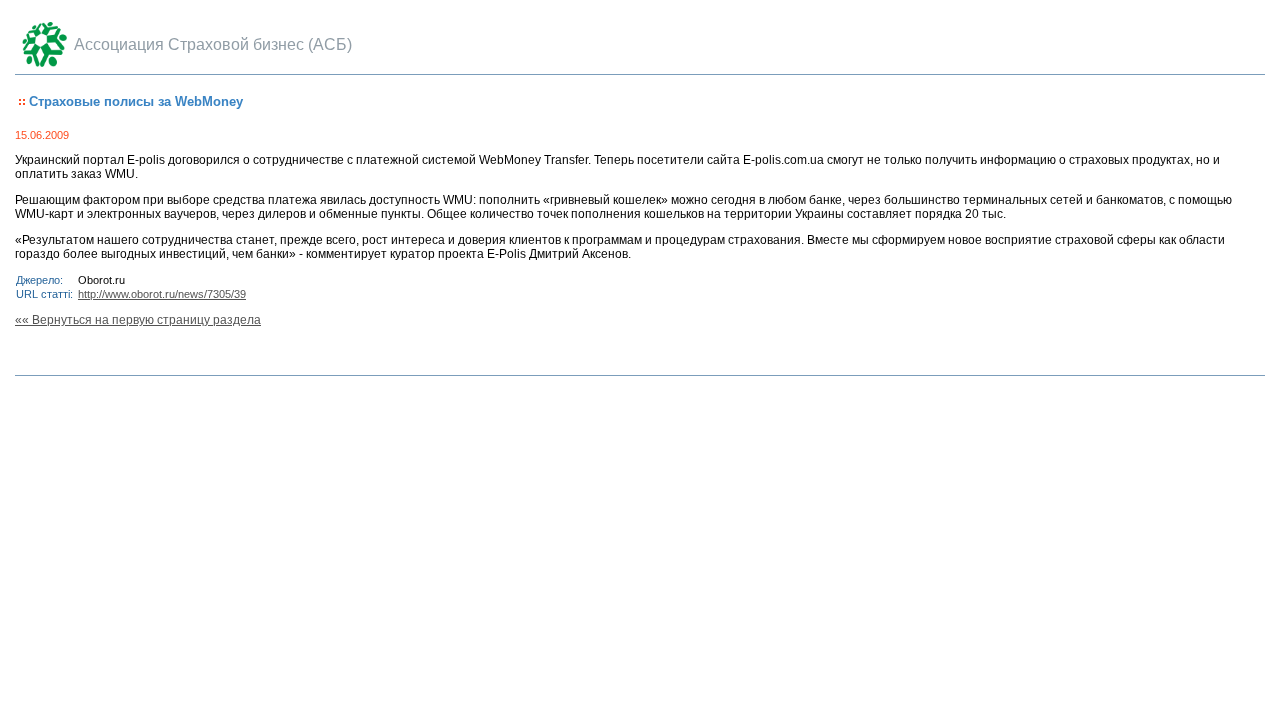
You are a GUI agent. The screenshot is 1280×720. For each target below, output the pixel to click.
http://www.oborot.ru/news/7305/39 (162, 294)
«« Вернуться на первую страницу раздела (138, 320)
